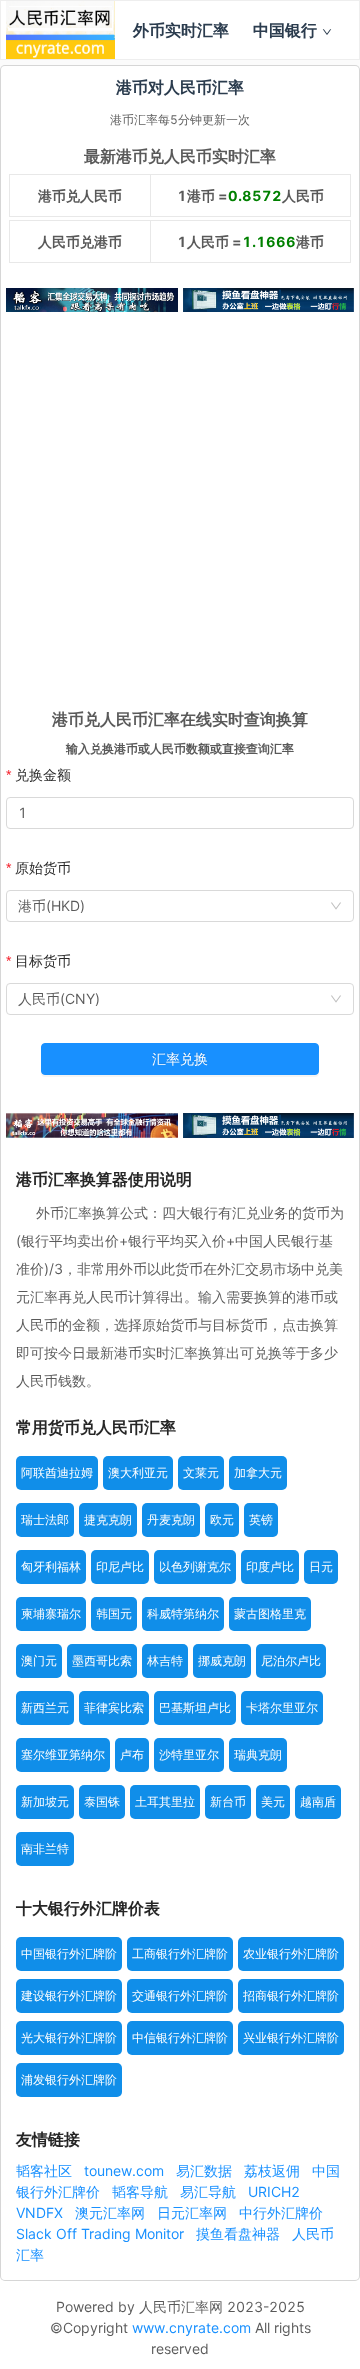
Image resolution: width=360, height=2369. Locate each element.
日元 (321, 1566)
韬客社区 (46, 2170)
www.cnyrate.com (191, 2327)
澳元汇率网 (112, 2212)
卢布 (132, 1754)
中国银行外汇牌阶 (69, 1953)
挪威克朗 (222, 1660)
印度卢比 (270, 1566)
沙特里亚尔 (189, 1754)
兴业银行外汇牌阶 (291, 2037)
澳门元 (39, 1660)
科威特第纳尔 (183, 1613)
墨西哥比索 (102, 1660)
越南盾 (318, 1801)
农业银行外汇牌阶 (291, 1953)
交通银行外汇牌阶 (180, 1995)
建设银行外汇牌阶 (69, 1995)
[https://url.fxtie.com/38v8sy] (92, 1125)
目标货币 (43, 960)
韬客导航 (142, 2191)
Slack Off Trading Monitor (102, 2233)
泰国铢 (102, 1801)
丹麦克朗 (171, 1519)
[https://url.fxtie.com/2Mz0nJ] (269, 300)
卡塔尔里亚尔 (282, 1707)
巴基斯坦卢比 (195, 1707)
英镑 (261, 1519)
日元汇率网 (194, 2212)
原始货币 (43, 867)
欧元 (222, 1519)
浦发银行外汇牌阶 (69, 2079)
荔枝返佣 (274, 2170)
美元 (273, 1801)
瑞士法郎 (45, 1519)
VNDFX (41, 2212)
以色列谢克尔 (195, 1566)
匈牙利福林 (51, 1566)
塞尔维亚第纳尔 (63, 1754)
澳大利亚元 (138, 1472)
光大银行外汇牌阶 (69, 2037)
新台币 (228, 1801)
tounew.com (126, 2170)
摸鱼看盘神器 (240, 2233)
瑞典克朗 (258, 1754)
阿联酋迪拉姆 (57, 1472)
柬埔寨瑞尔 (51, 1613)
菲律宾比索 (114, 1707)
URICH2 (274, 2191)
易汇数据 (206, 2170)
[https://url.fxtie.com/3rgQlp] (269, 1125)
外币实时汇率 (181, 30)
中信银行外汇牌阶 (180, 2037)
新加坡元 (45, 1801)
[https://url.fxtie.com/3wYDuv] (92, 300)
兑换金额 (43, 774)
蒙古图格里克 (270, 1613)
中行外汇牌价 (281, 2212)
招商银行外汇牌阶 (291, 1995)
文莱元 (201, 1472)
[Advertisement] (180, 516)
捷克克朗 (108, 1519)
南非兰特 (45, 1848)
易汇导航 (210, 2191)
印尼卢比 (120, 1566)
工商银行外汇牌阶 (180, 1953)
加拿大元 (258, 1472)
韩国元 (114, 1613)
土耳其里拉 (165, 1801)
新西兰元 (45, 1707)
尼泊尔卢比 (291, 1660)
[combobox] (180, 906)
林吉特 (165, 1660)
